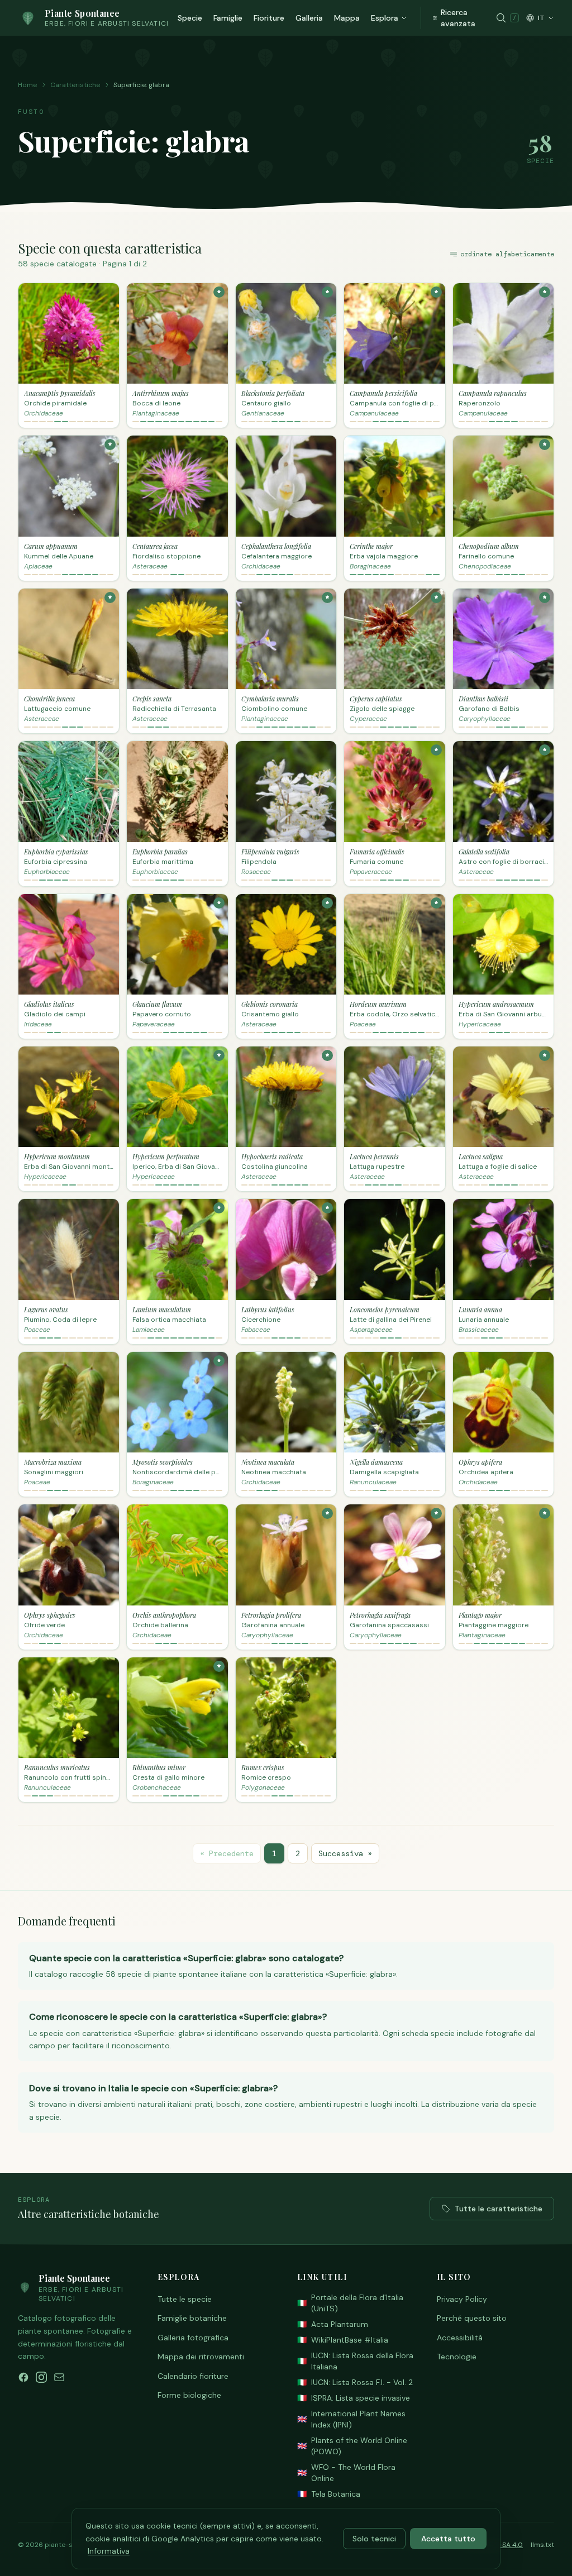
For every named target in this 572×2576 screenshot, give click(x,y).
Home (27, 85)
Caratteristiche (75, 85)
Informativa (109, 2551)
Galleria (309, 18)
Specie (190, 18)
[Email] (59, 2377)
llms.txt (542, 2545)
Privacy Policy (462, 2299)
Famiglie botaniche (192, 2318)
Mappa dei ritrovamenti (201, 2357)
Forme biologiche (189, 2395)
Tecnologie (457, 2357)
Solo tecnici (374, 2539)
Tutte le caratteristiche (499, 2209)
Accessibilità (460, 2338)
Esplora (385, 18)
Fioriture (269, 18)
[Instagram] (41, 2377)
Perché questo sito (472, 2318)
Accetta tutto (448, 2539)
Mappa (347, 18)
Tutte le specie (185, 2299)
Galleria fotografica (193, 2338)
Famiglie (228, 18)
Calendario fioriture (193, 2376)
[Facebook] (23, 2377)
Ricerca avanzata (458, 18)
